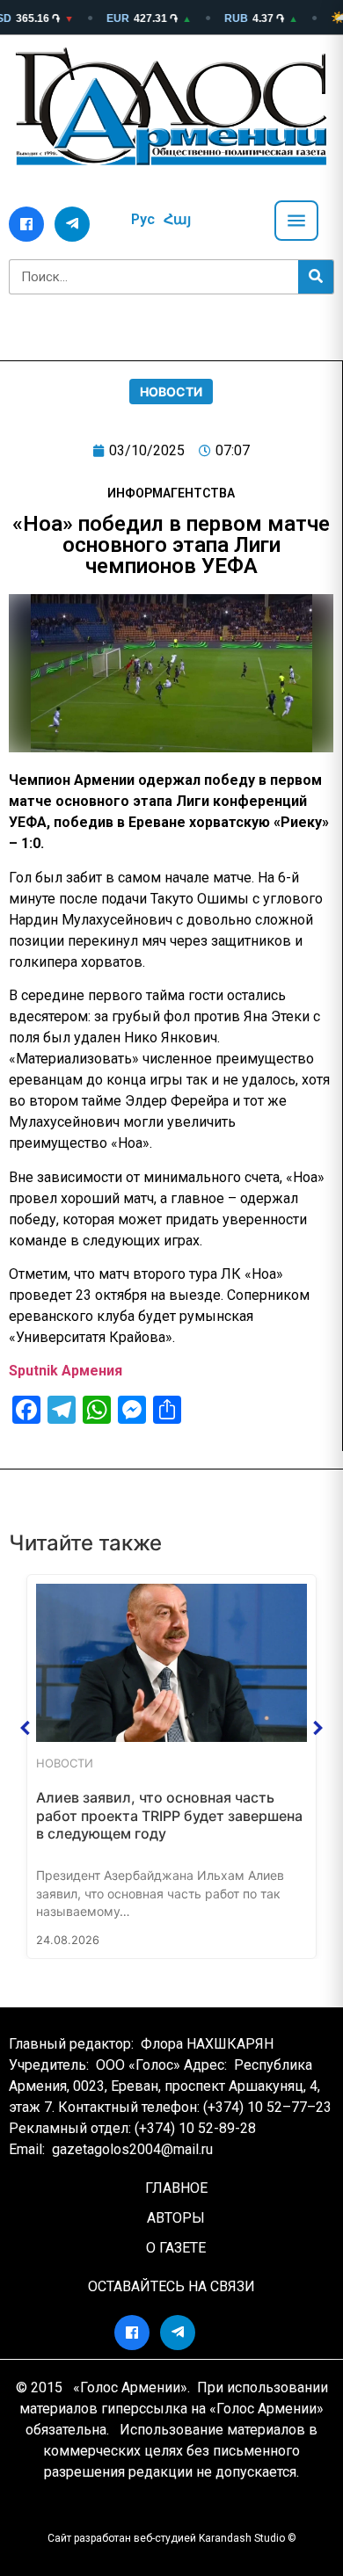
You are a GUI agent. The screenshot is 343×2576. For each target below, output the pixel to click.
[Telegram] (72, 224)
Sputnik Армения (66, 1371)
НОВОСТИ (171, 392)
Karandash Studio (242, 2538)
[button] (26, 1728)
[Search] (316, 277)
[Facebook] (26, 224)
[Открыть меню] (296, 221)
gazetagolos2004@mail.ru (132, 2149)
